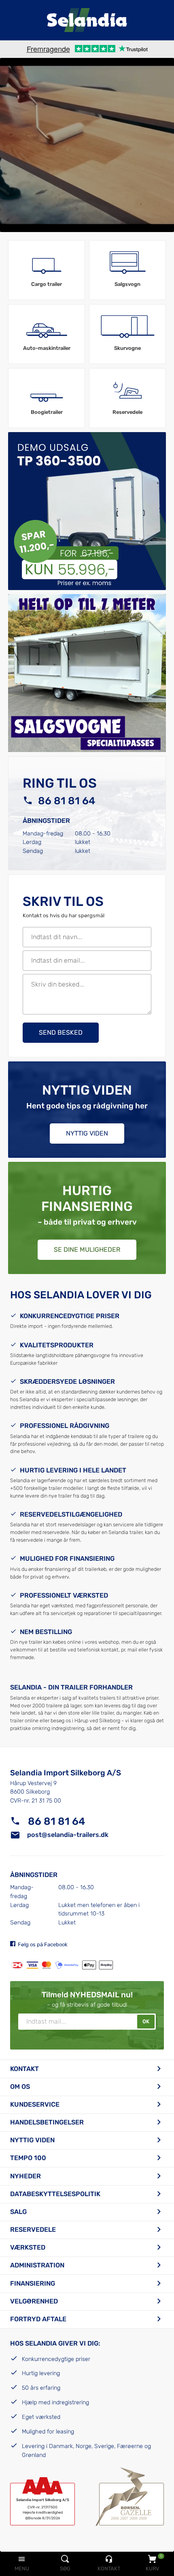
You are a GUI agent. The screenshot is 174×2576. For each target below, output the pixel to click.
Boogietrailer (47, 412)
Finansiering (33, 2283)
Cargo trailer (47, 284)
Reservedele (127, 412)
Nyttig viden (87, 1133)
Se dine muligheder (87, 1250)
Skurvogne (127, 348)
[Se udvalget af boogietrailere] (47, 391)
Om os (20, 2087)
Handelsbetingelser (47, 2122)
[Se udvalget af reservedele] (127, 391)
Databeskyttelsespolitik (55, 2194)
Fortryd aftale (38, 2319)
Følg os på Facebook (43, 1944)
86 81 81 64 (67, 801)
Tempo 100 (28, 2158)
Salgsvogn (127, 284)
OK (146, 2021)
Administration (37, 2265)
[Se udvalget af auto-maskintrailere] (47, 327)
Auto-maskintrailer (47, 348)
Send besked (61, 1032)
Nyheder (25, 2176)
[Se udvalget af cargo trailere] (47, 263)
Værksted (28, 2247)
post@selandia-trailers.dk (68, 1835)
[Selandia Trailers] (87, 20)
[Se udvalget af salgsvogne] (127, 263)
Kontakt (24, 2069)
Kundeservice (35, 2104)
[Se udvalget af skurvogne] (127, 327)
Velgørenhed (34, 2301)
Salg (18, 2212)
